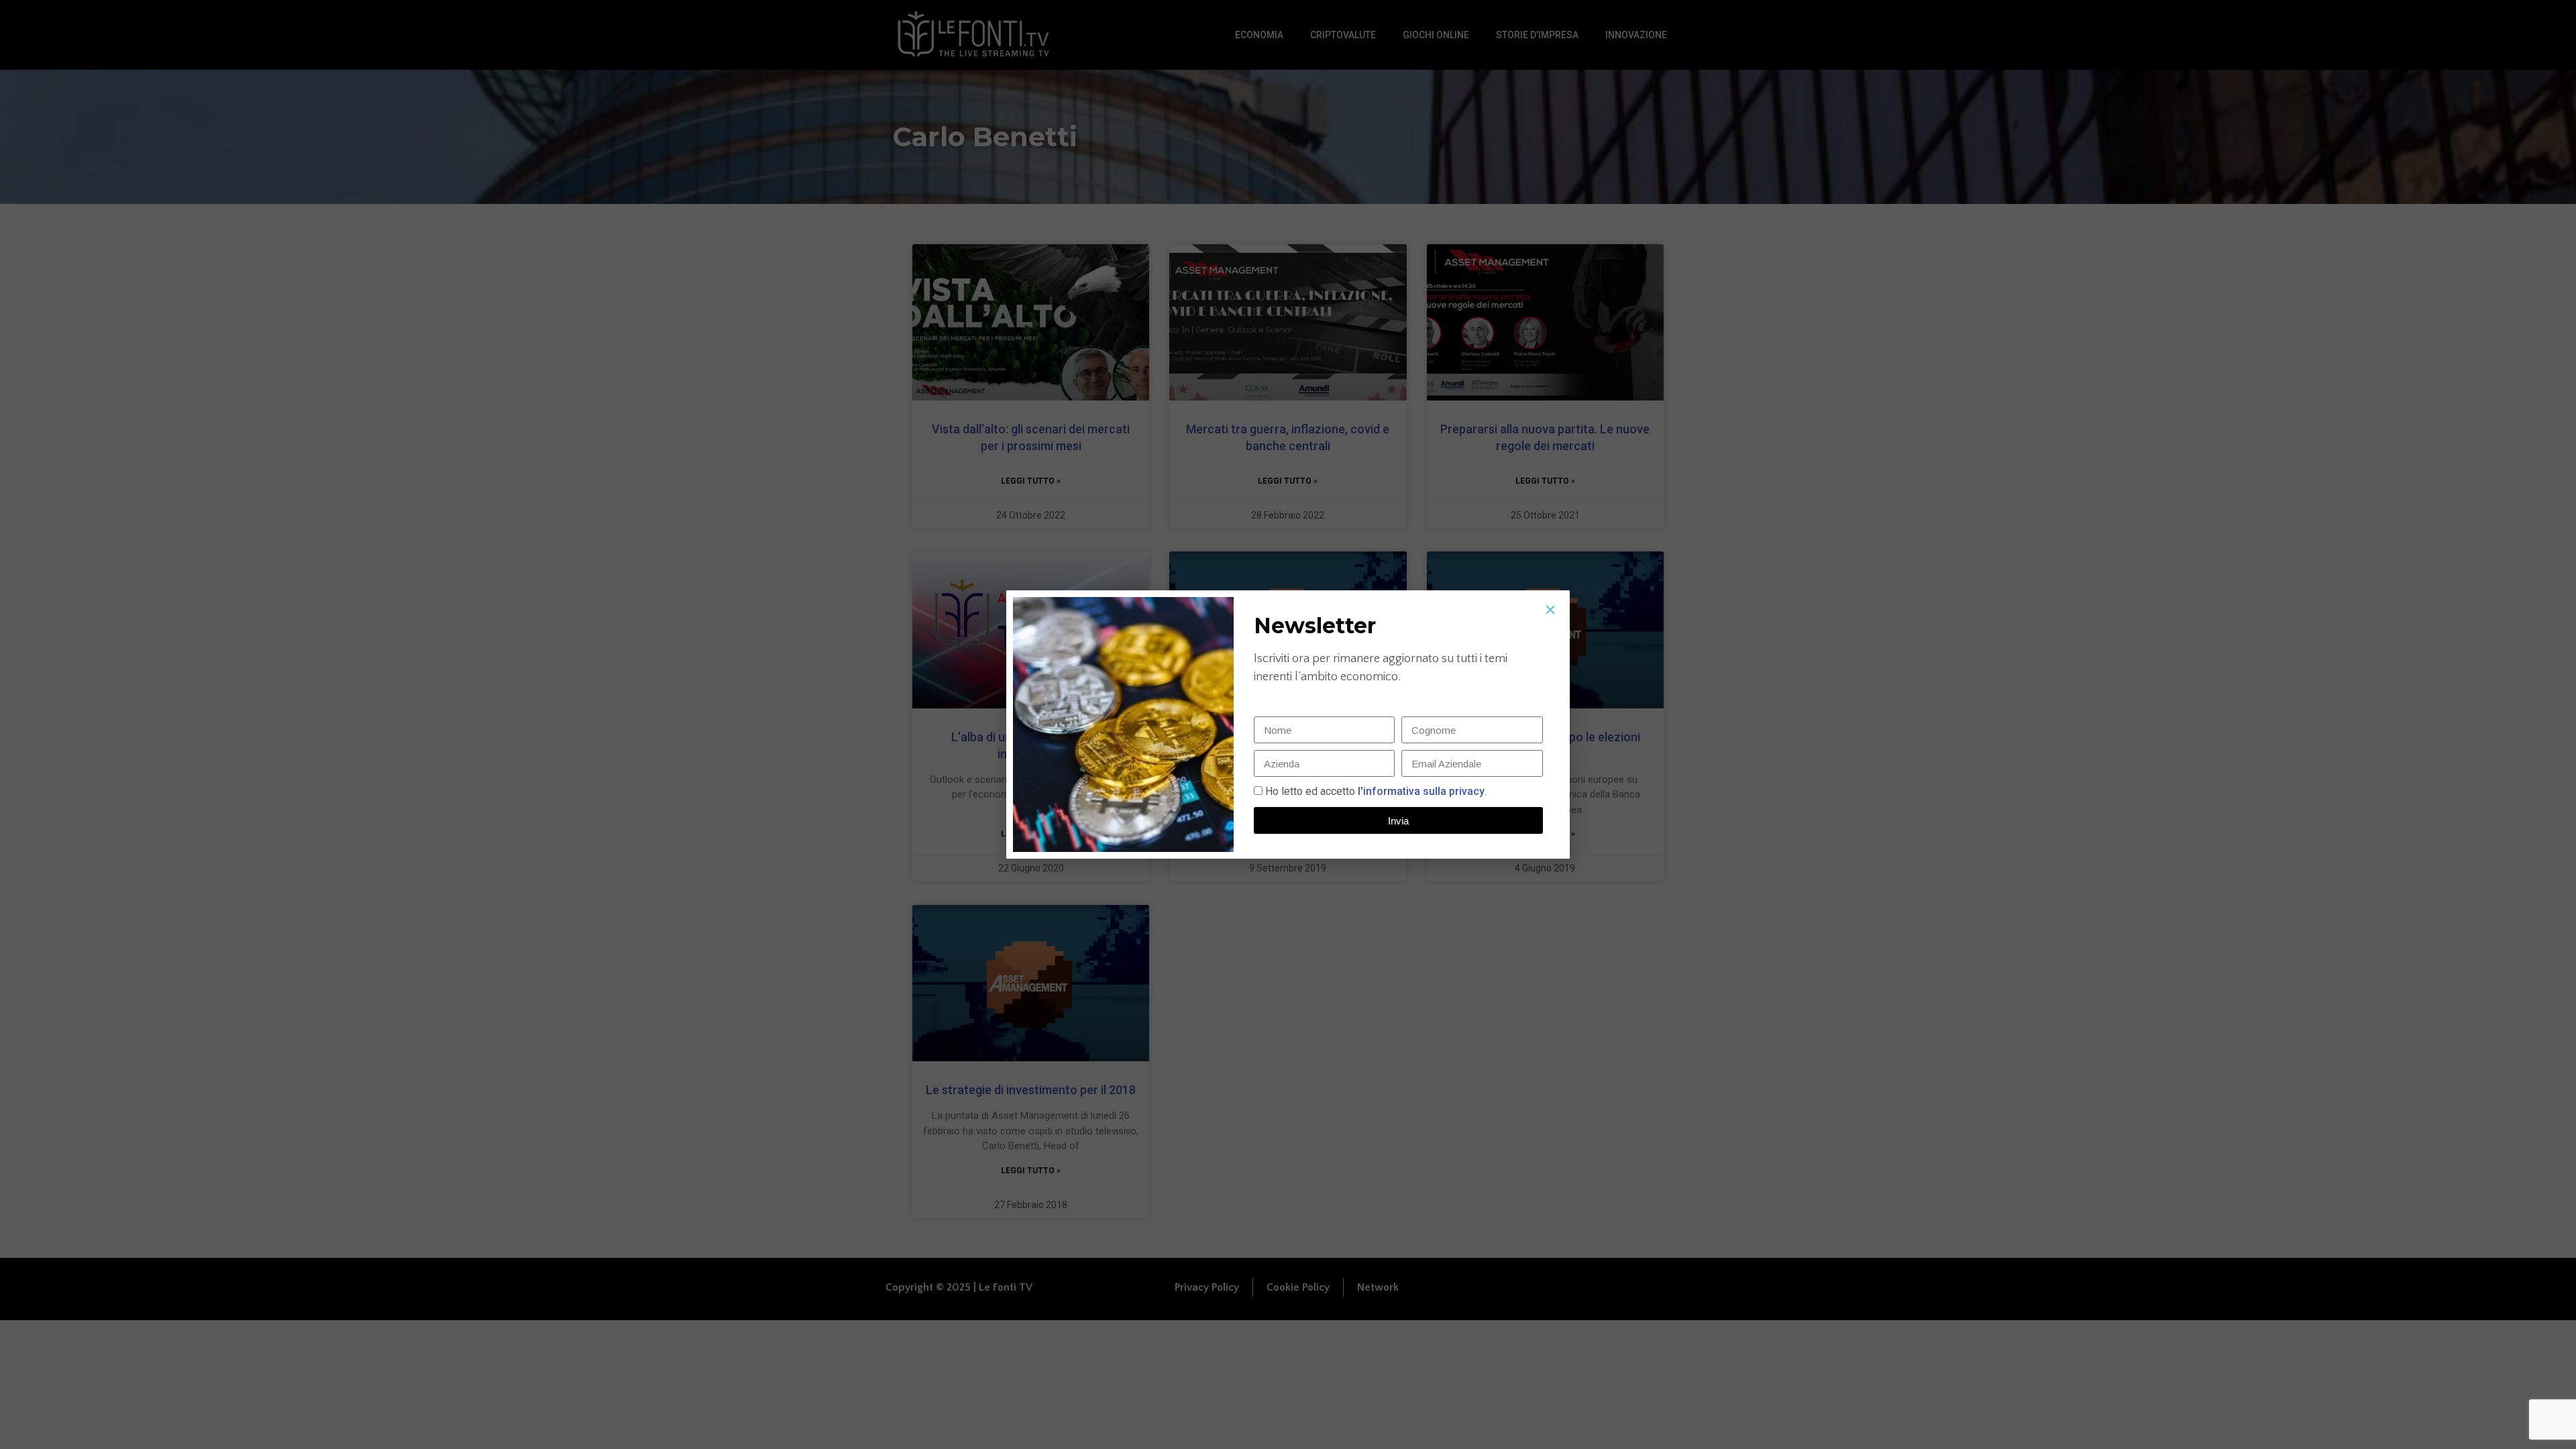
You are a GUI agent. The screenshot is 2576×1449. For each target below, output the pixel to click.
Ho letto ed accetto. (1376, 791)
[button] (1550, 610)
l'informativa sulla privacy (1420, 791)
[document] (1288, 724)
